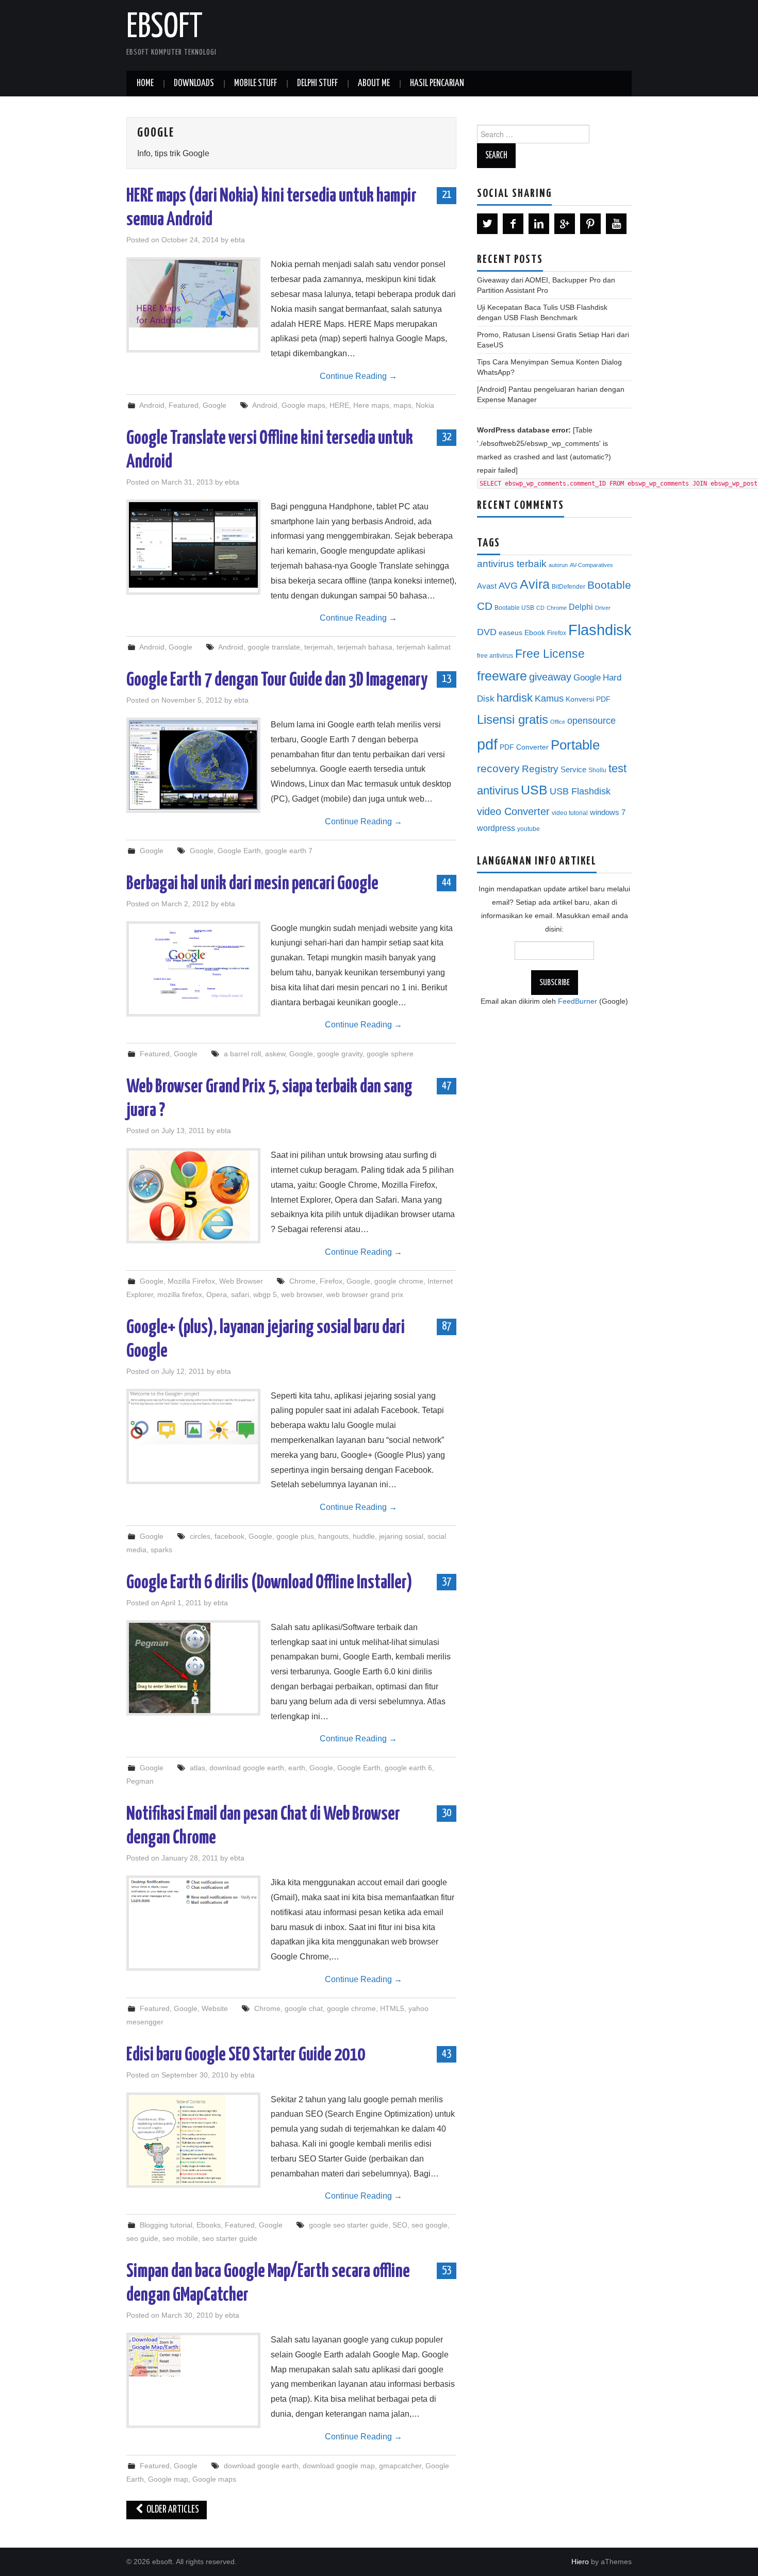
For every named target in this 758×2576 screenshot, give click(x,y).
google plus (295, 1536)
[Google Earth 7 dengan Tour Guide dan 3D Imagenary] (193, 765)
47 (447, 1086)
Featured (184, 405)
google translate (274, 647)
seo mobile (180, 2238)
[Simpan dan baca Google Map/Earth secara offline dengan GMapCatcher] (193, 2356)
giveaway (550, 677)
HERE (339, 405)
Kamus (549, 699)
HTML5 (392, 2008)
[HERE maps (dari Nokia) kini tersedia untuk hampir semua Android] (193, 294)
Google (215, 405)
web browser (302, 1294)
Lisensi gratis (513, 719)
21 (447, 195)
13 (447, 679)
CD (540, 608)
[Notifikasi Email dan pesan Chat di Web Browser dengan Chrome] (193, 1892)
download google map (339, 2466)
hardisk (515, 698)
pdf (487, 744)
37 (447, 1582)
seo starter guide (230, 2238)
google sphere (390, 1054)
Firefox (331, 1281)
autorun (558, 565)
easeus (510, 633)
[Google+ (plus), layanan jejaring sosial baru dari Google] (193, 1418)
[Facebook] (513, 224)
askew (275, 1054)
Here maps (371, 405)
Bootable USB (514, 608)
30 (447, 1813)
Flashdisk (600, 630)
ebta (238, 240)
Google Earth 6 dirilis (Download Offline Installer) (269, 1583)
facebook (229, 1536)
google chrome (399, 1281)
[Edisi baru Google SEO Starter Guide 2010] (193, 2140)
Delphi (581, 607)
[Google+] (565, 224)
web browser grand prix (365, 1294)
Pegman (140, 1781)
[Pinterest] (590, 224)
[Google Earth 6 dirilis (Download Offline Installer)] (193, 1668)
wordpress (496, 828)
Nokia (425, 405)
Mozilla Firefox (191, 1281)
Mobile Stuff (256, 84)
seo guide (142, 2238)
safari (240, 1294)
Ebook (535, 633)
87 (447, 1326)
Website (215, 2008)
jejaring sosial (401, 1536)
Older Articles (172, 2510)
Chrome (302, 1281)
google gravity (340, 1054)
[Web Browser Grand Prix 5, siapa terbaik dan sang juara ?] (193, 1196)
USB (534, 790)
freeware (502, 676)
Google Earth (239, 851)
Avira (535, 584)
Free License (550, 654)
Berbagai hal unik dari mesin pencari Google (252, 884)
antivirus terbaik (512, 564)
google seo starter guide (349, 2225)
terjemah (319, 647)
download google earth (247, 1768)
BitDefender (568, 587)
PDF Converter (524, 747)
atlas (197, 1768)
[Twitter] (487, 224)
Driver (603, 608)
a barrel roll (242, 1054)
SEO (400, 2225)
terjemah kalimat (424, 647)
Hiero (580, 2562)
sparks (161, 1550)
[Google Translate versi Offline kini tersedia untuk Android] (193, 545)
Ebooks (209, 2225)
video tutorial (570, 813)
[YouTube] (616, 224)
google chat (304, 2008)
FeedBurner (578, 1001)
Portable (575, 745)
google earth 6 (408, 1768)
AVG (508, 586)
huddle (364, 1536)
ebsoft (164, 28)
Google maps (303, 405)
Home (145, 84)
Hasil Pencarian (437, 84)
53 (447, 2270)
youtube (529, 829)
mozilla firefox (180, 1294)
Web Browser (241, 1281)
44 (447, 883)
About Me (374, 84)
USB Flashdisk (580, 791)
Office (558, 722)
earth (297, 1768)
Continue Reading (358, 376)
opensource (591, 721)
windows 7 (608, 812)
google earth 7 (289, 851)
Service (573, 770)
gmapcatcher (400, 2466)
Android (152, 405)
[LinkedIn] (539, 224)
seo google (430, 2225)
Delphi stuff (317, 84)
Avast (487, 586)
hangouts (333, 1536)
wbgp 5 (265, 1294)
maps (402, 405)
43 (447, 2054)
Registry (540, 769)
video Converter (513, 811)
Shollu (597, 770)
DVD (487, 632)
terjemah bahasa (365, 647)
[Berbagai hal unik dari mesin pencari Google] (193, 963)
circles (200, 1536)
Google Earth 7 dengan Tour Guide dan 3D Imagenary (277, 680)
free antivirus (495, 656)
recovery (498, 768)
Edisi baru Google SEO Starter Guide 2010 (246, 2055)
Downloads (194, 84)
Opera (217, 1294)
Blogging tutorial (166, 2225)
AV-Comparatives (591, 565)
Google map (168, 2479)
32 (447, 437)
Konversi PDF (588, 699)
